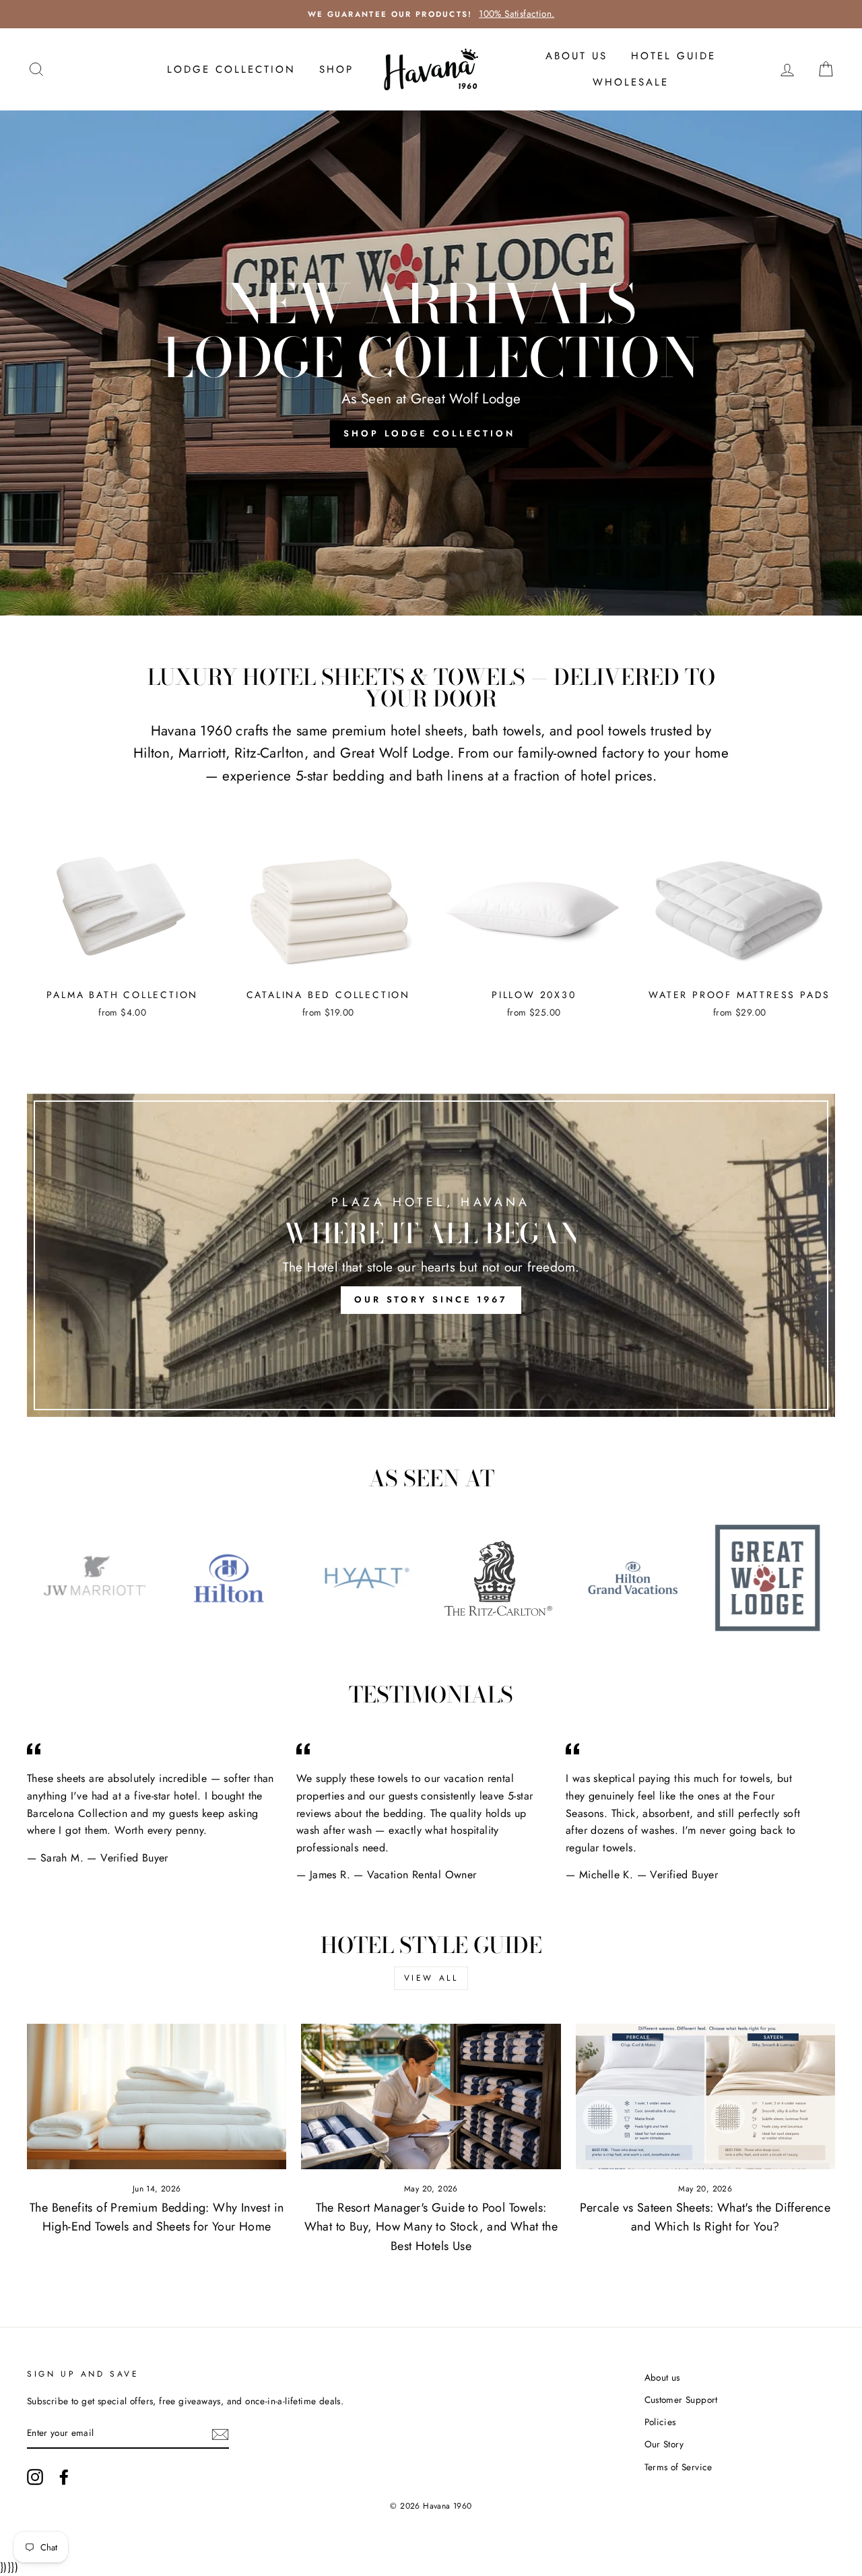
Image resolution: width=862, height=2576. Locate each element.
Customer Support (681, 2400)
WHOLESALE (631, 82)
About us (662, 2377)
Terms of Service (678, 2467)
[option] (431, 363)
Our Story (664, 2444)
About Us (576, 56)
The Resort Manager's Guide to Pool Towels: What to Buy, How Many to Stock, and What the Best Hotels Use (431, 2227)
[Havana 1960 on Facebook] (64, 2477)
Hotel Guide (673, 56)
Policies (660, 2422)
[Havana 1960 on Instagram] (35, 2477)
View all (431, 1978)
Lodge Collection (231, 69)
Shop (336, 69)
